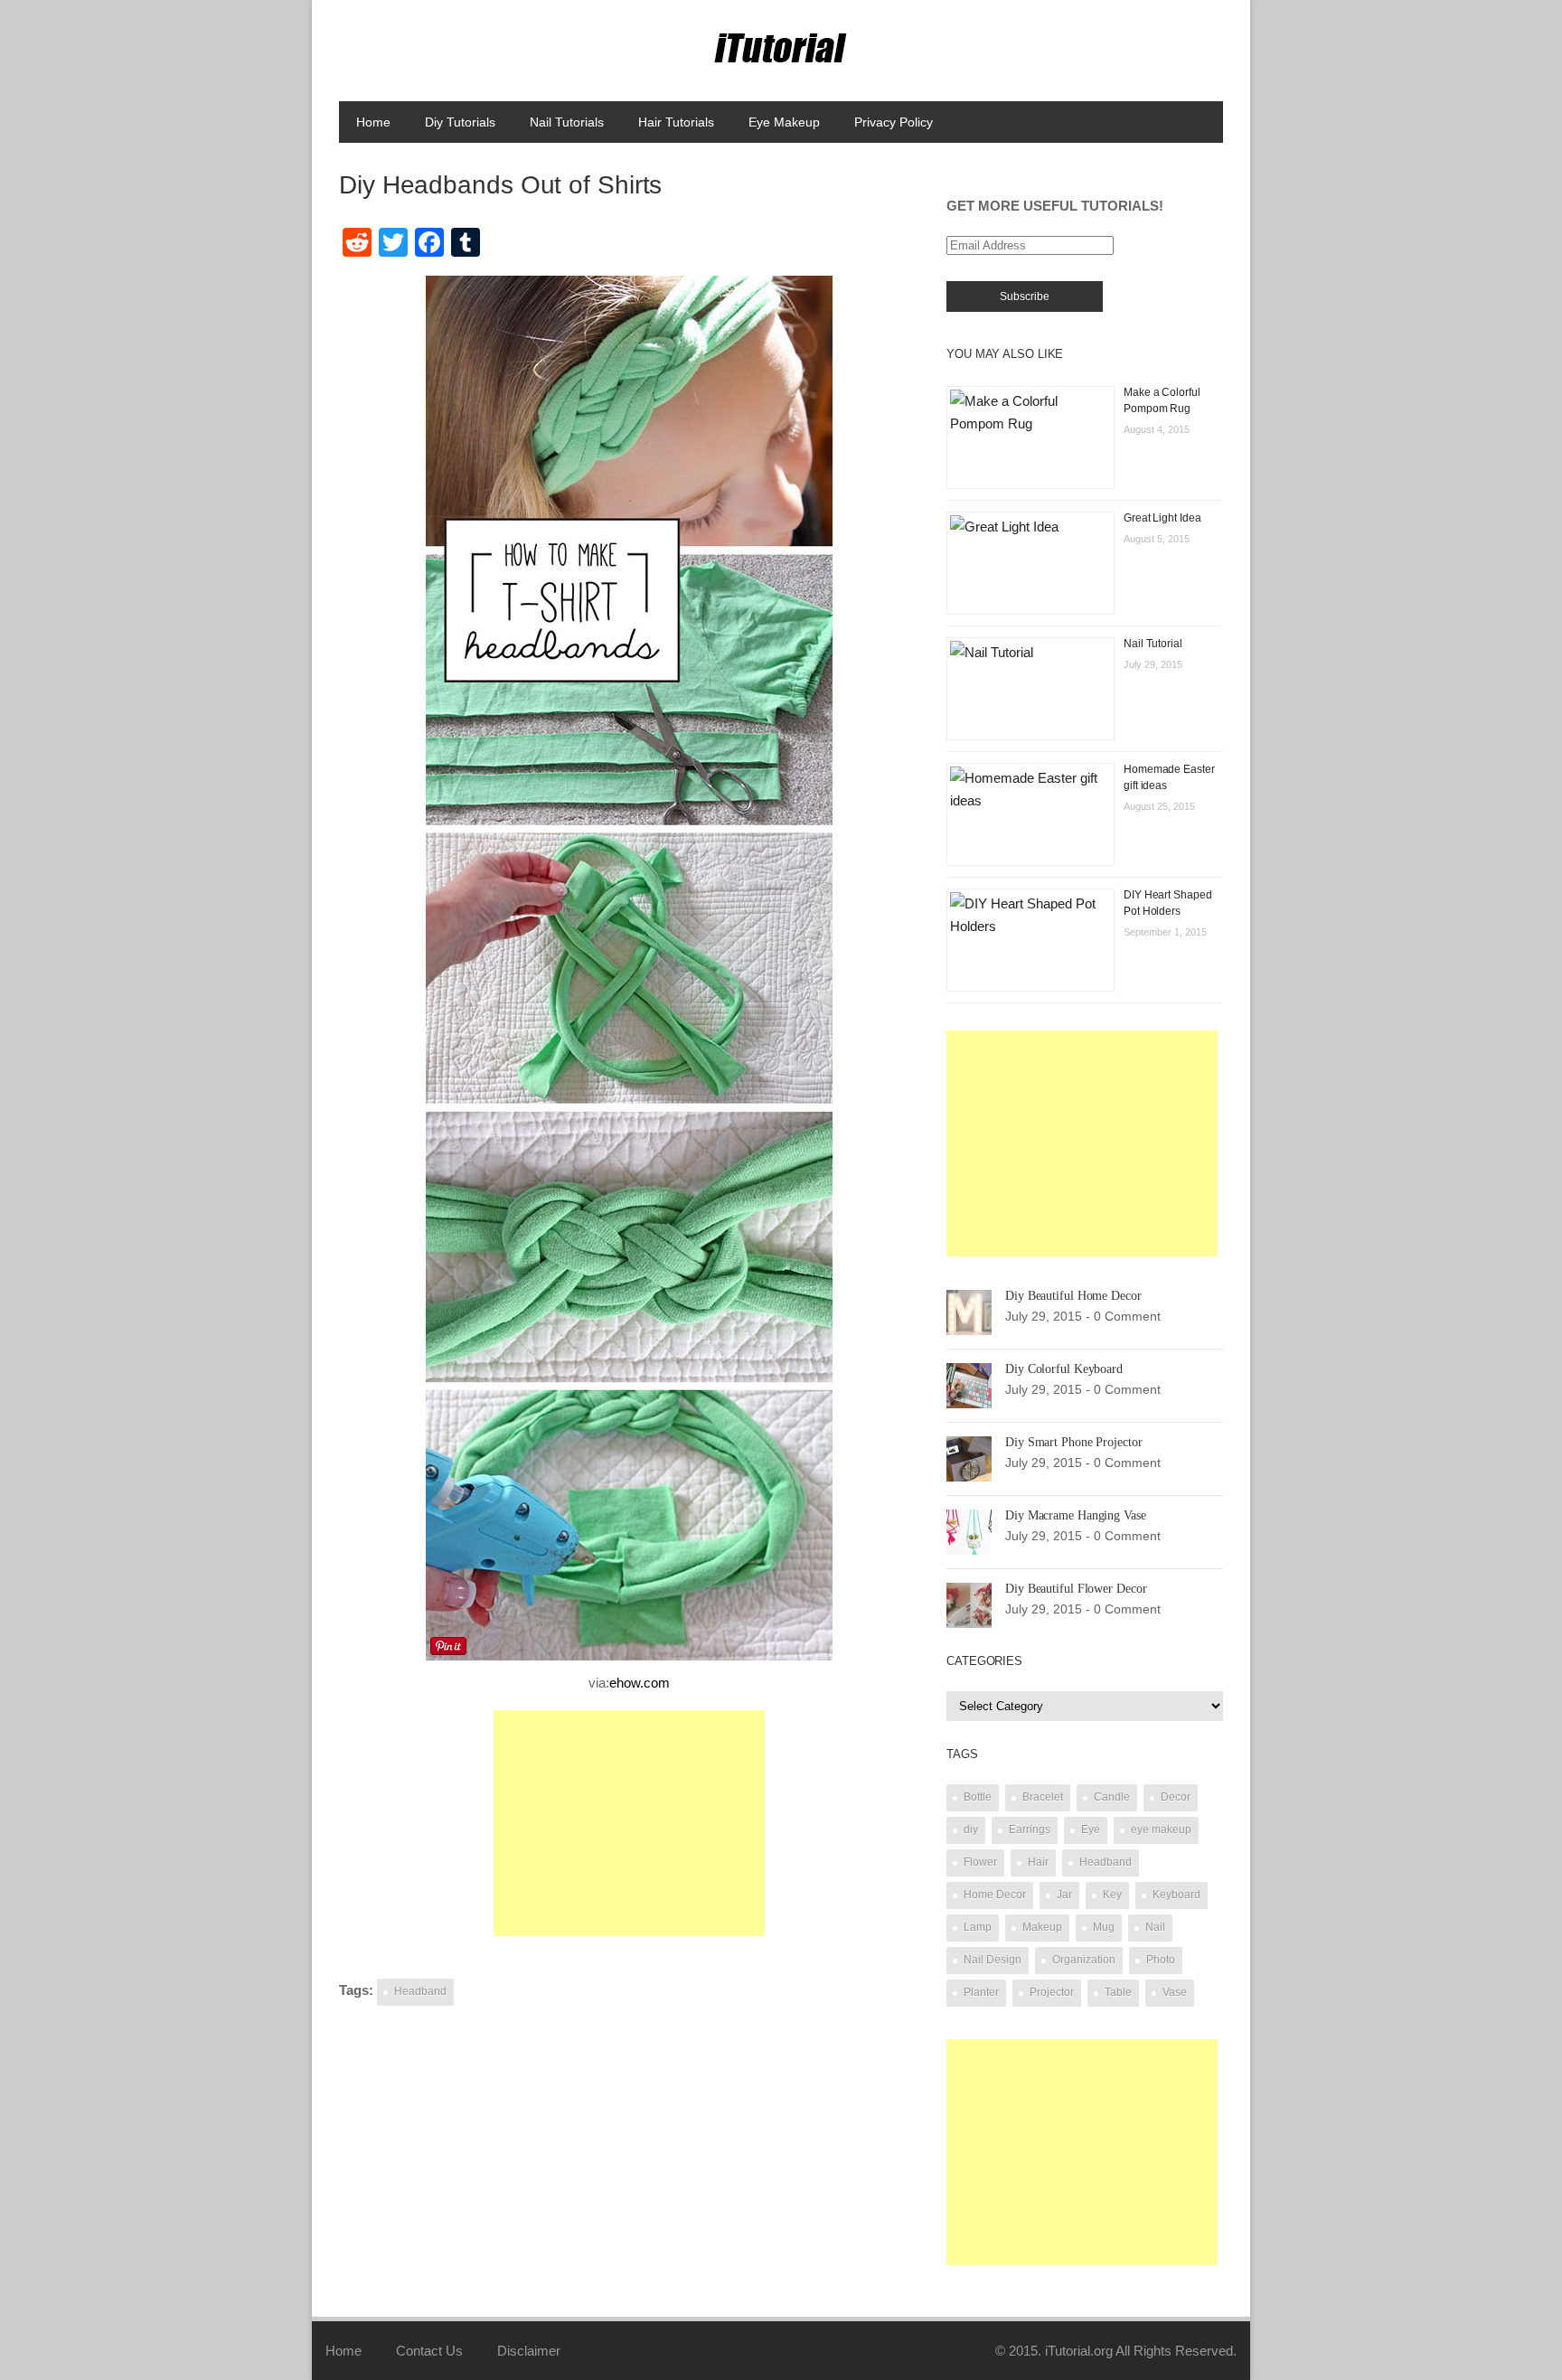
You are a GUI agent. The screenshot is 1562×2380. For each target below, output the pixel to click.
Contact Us (429, 2351)
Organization (1084, 1960)
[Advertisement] (629, 1823)
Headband (420, 1991)
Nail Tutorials (567, 122)
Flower (980, 1862)
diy (971, 1830)
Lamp (978, 1927)
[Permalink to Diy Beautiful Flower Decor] (969, 1604)
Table (1118, 1992)
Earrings (1030, 1830)
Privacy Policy (894, 122)
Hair (1038, 1862)
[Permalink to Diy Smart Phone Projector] (969, 1458)
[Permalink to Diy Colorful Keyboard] (969, 1384)
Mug (1104, 1927)
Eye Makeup (784, 122)
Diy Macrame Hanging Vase (1076, 1515)
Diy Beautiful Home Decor (1073, 1296)
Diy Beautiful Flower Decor (1076, 1589)
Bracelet (1043, 1797)
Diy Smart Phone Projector (1074, 1442)
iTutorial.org (1079, 2351)
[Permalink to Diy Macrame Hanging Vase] (969, 1531)
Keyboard (1176, 1895)
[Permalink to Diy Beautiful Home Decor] (969, 1311)
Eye (1091, 1830)
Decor (1176, 1797)
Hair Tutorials (676, 122)
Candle (1112, 1797)
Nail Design (993, 1960)
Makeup (1042, 1927)
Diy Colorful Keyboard (1064, 1369)
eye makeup (1161, 1830)
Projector (1052, 1992)
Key (1112, 1895)
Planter (981, 1992)
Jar (1064, 1895)
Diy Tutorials (460, 122)
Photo (1161, 1960)
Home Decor (995, 1895)
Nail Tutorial (1153, 644)
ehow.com (640, 1683)
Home (373, 122)
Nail (1155, 1927)
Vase (1175, 1992)
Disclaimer (529, 2351)
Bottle (978, 1797)
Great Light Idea (1162, 518)
